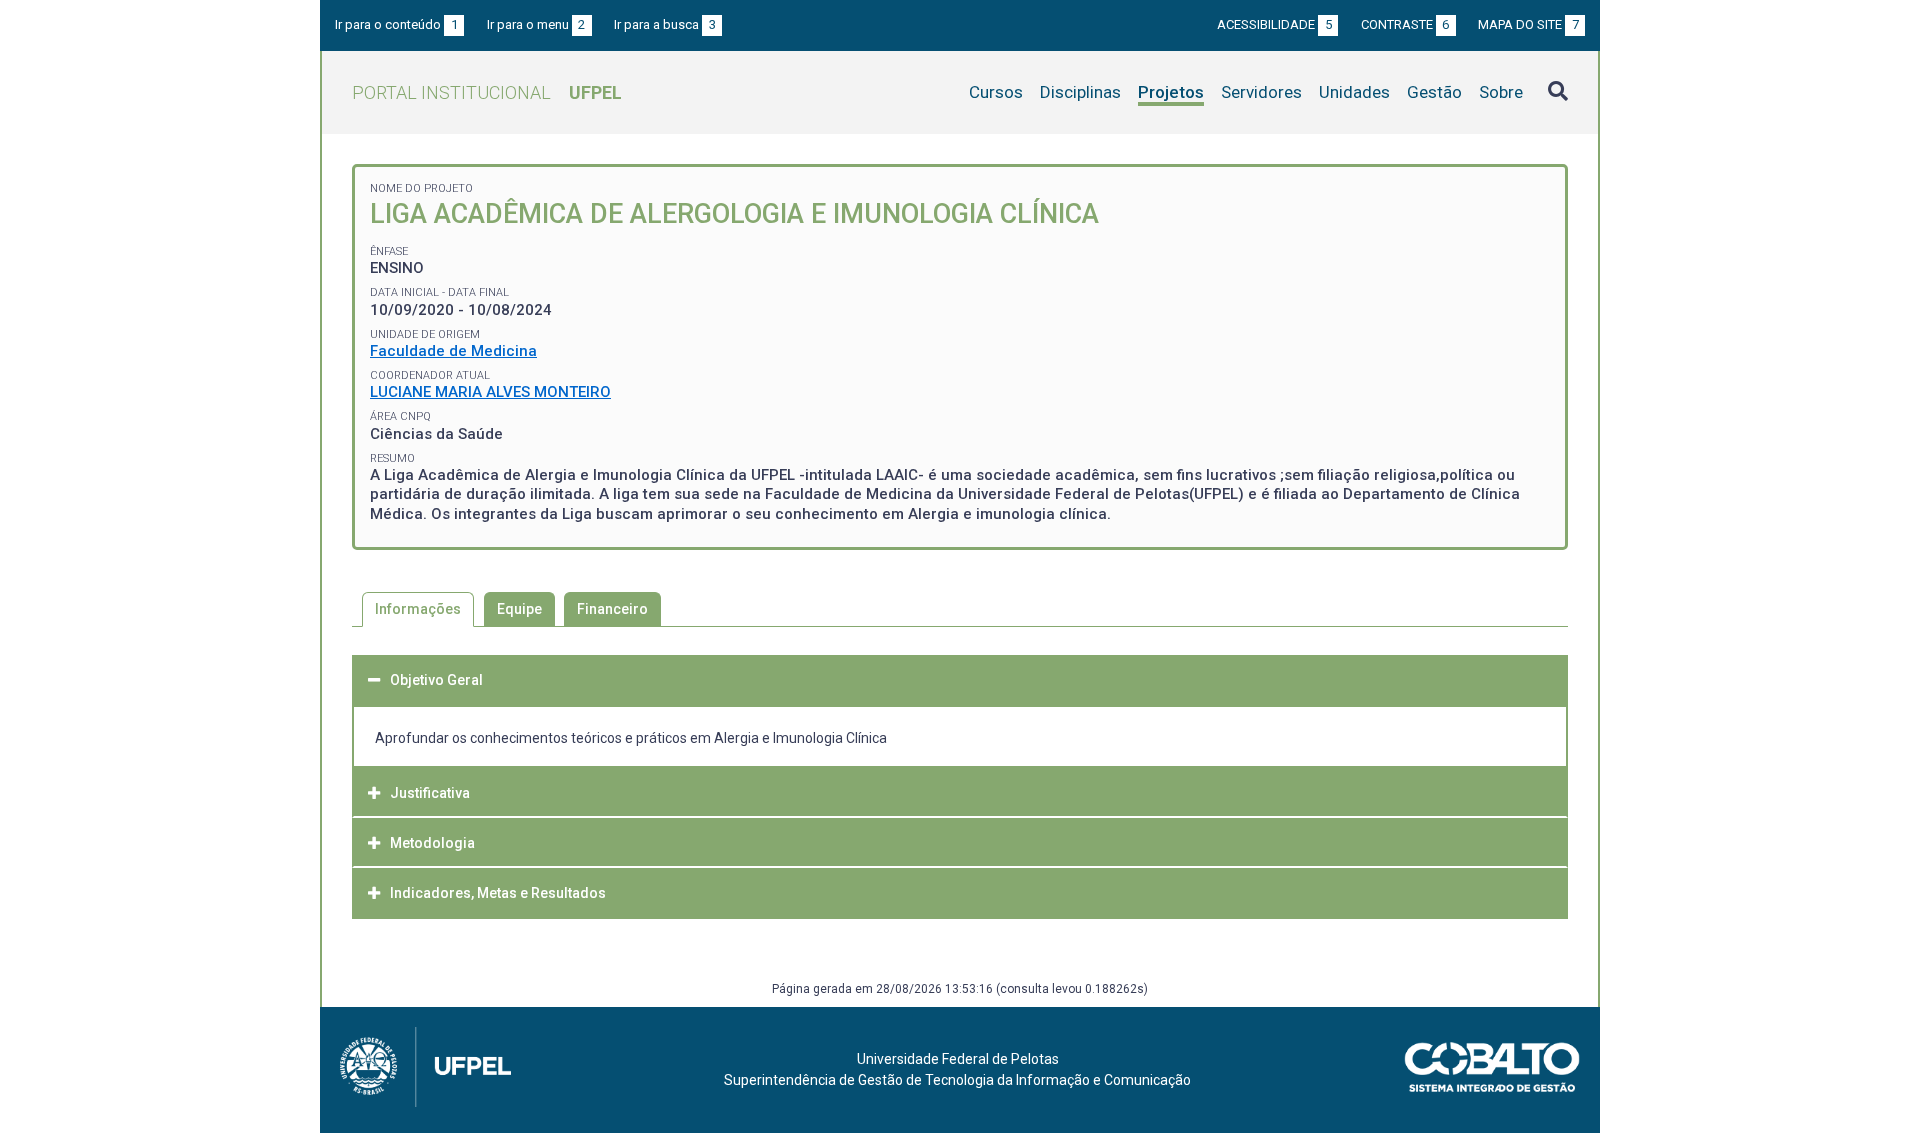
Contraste (1405, 24)
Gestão (1434, 92)
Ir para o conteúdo (396, 24)
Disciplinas (1080, 92)
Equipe (519, 609)
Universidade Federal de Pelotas (958, 1059)
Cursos (996, 92)
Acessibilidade (1274, 24)
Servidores (1261, 92)
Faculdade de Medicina (453, 351)
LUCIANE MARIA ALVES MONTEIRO (490, 392)
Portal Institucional (487, 92)
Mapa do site (1528, 24)
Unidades (1354, 92)
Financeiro (612, 609)
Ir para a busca (665, 24)
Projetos (1171, 92)
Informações (418, 609)
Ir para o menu (536, 24)
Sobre (1501, 92)
